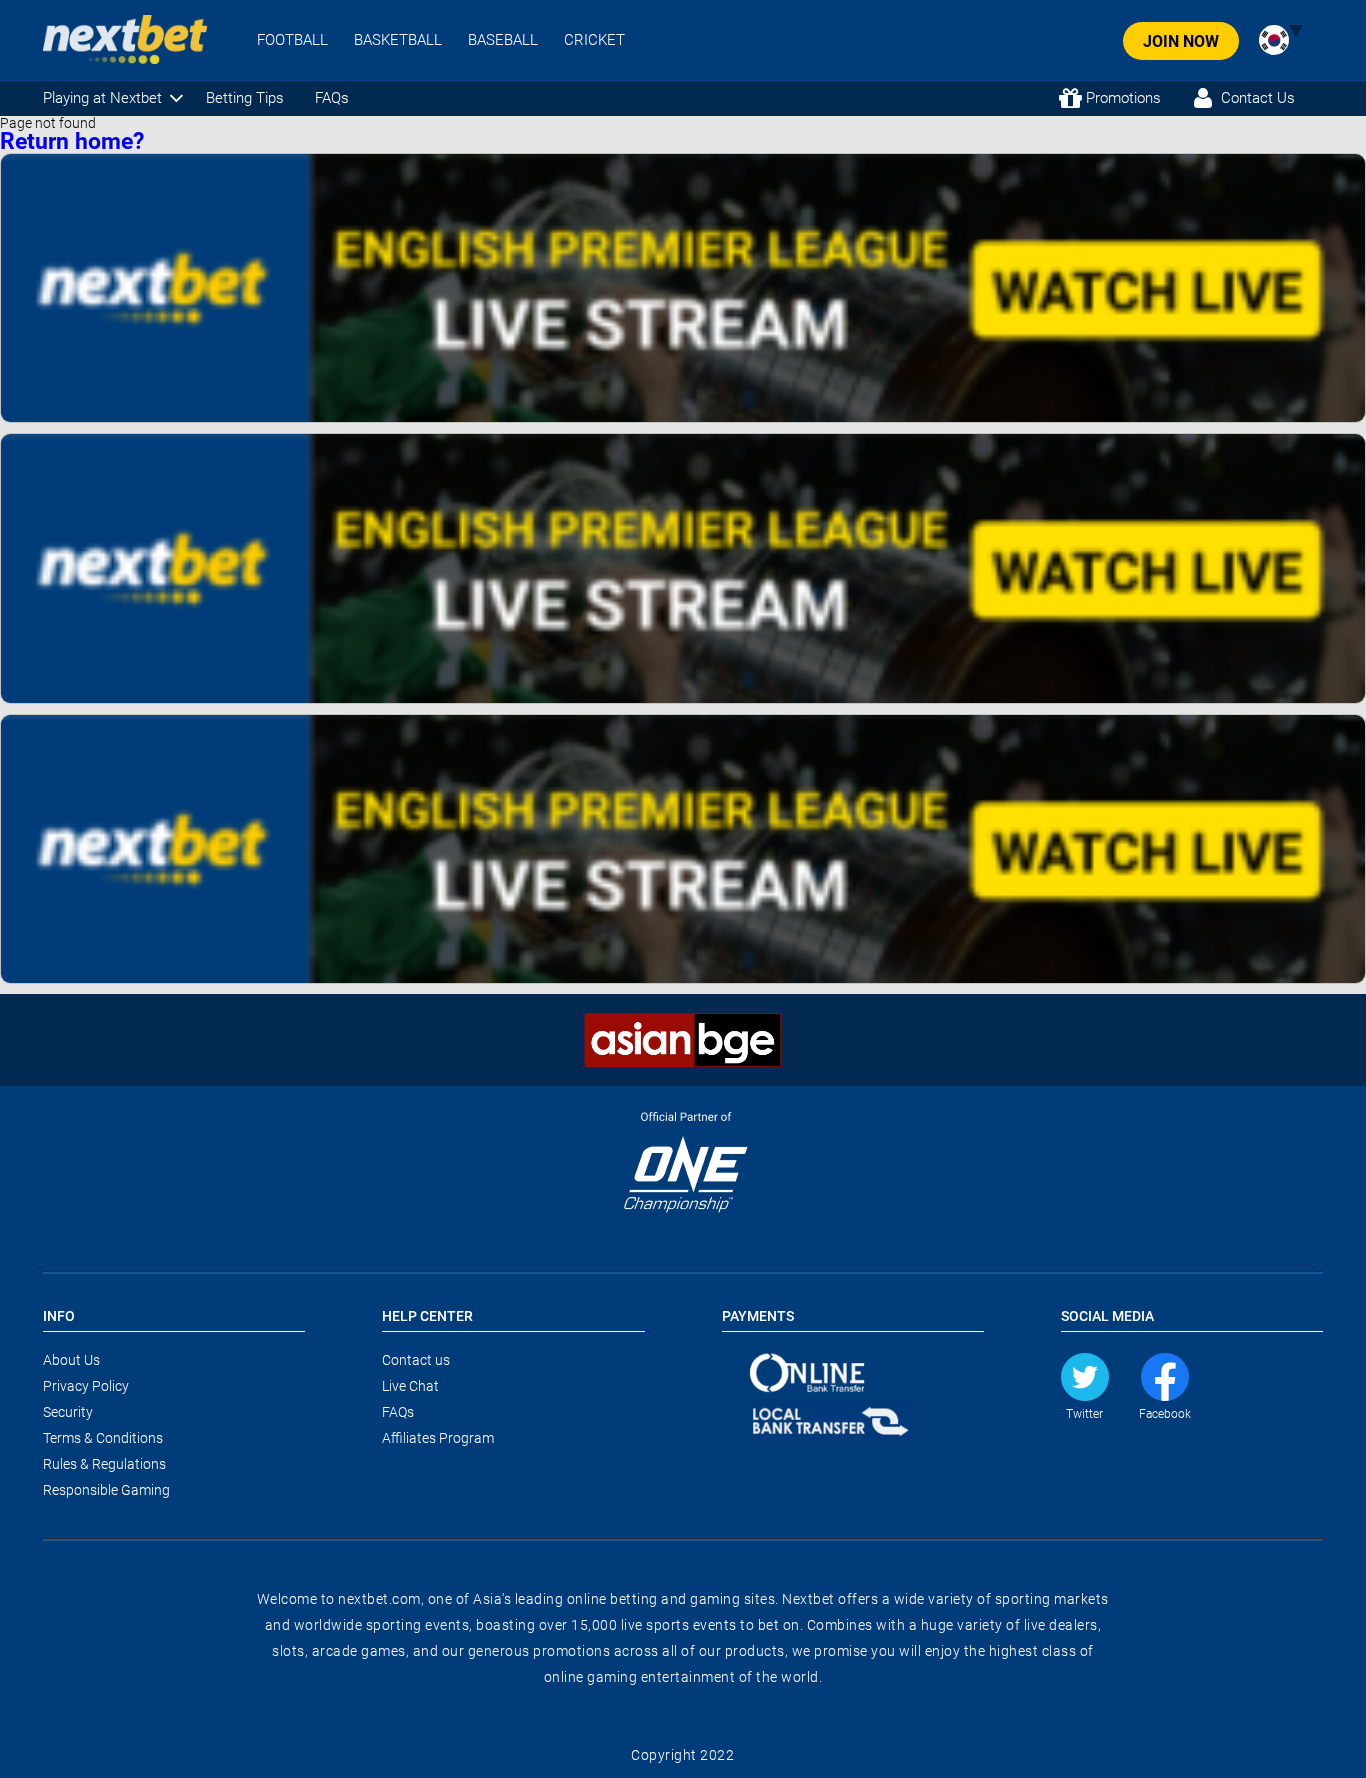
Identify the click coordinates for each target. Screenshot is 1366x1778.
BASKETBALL (398, 40)
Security (68, 1412)
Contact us (416, 1360)
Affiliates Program (438, 1438)
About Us (71, 1360)
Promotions (1123, 98)
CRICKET (594, 40)
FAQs (332, 98)
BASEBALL (503, 40)
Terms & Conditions (103, 1438)
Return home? (72, 141)
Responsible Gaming (106, 1490)
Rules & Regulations (104, 1464)
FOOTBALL (292, 40)
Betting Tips (245, 98)
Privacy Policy (86, 1386)
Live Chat (410, 1386)
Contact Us (1258, 98)
